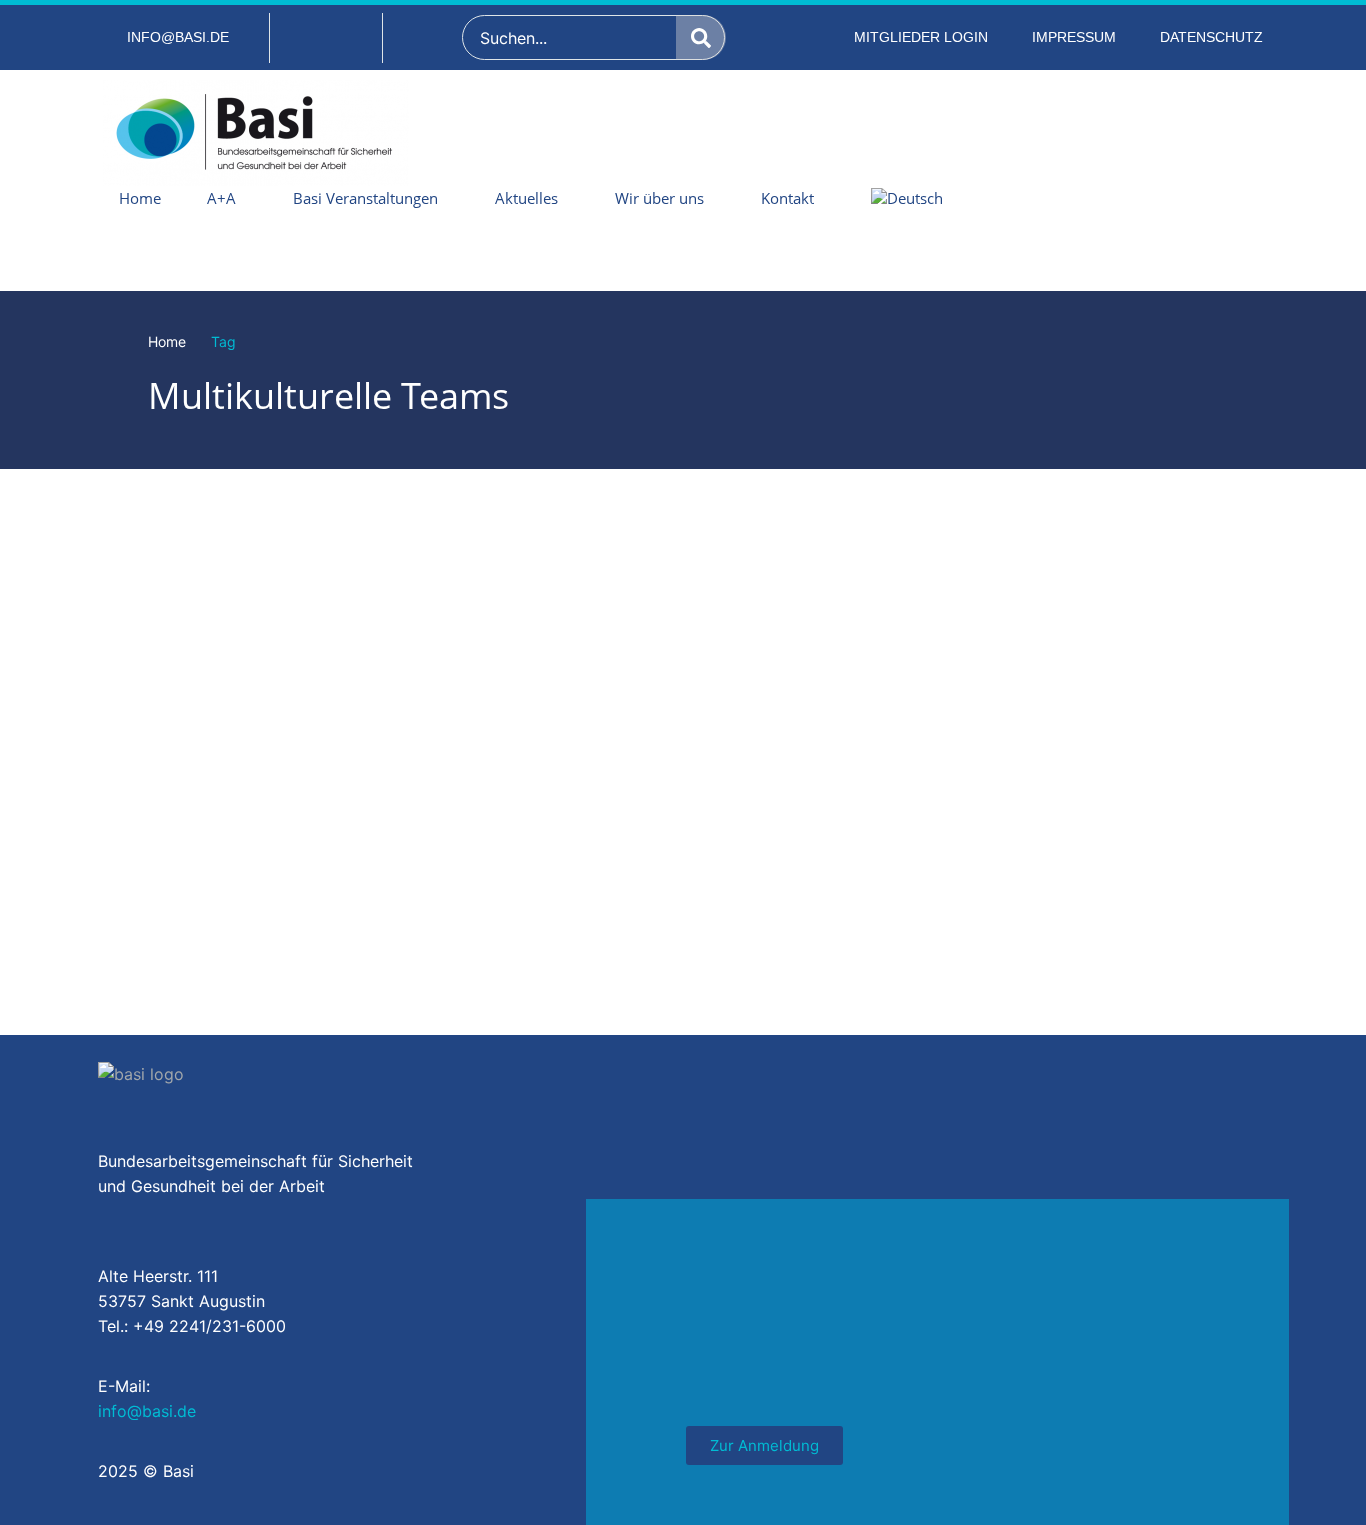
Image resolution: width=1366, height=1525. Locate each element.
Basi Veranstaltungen (365, 198)
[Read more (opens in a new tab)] (166, 37)
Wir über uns (659, 198)
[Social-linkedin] (326, 38)
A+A (221, 198)
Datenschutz (1211, 37)
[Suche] (701, 37)
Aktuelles (526, 198)
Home (140, 198)
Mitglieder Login (921, 37)
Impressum (1074, 37)
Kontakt (787, 198)
